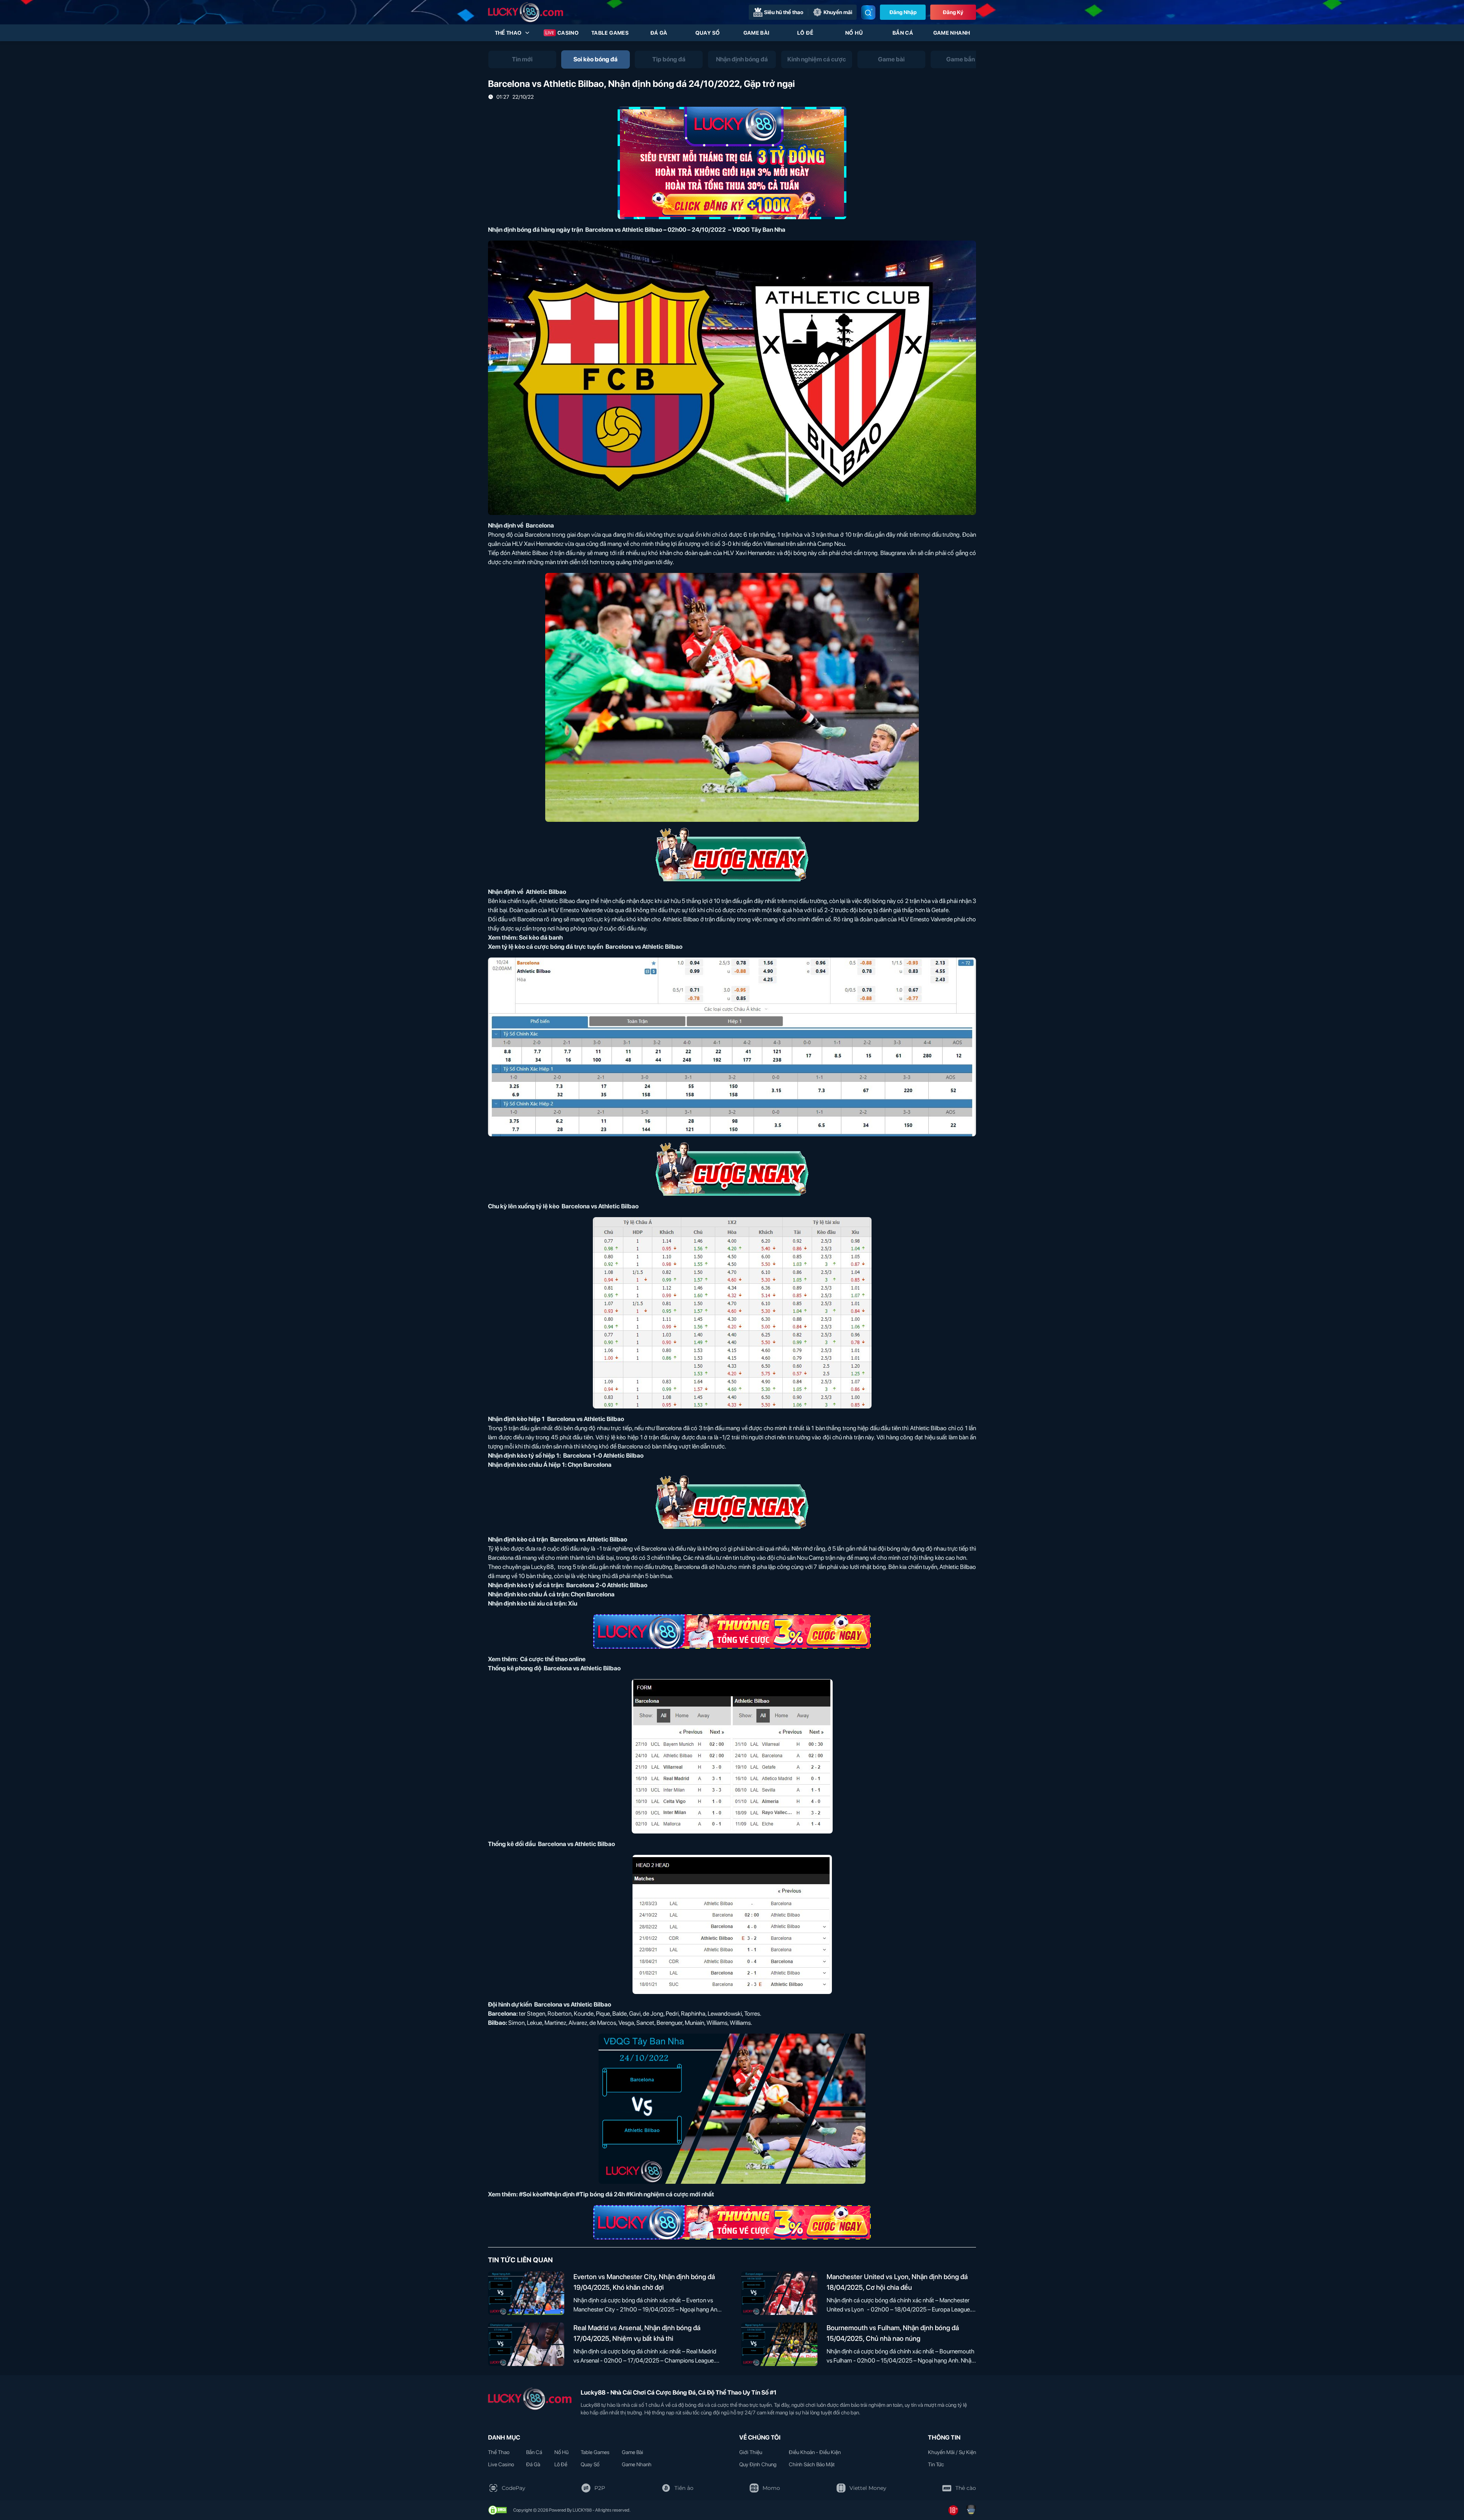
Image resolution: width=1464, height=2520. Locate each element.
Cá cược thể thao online (552, 1659)
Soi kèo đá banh (541, 938)
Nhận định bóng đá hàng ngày (530, 230)
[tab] (522, 59)
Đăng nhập (903, 12)
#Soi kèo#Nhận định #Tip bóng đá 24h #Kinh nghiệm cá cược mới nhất (616, 2194)
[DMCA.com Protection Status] (498, 2510)
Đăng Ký (953, 12)
